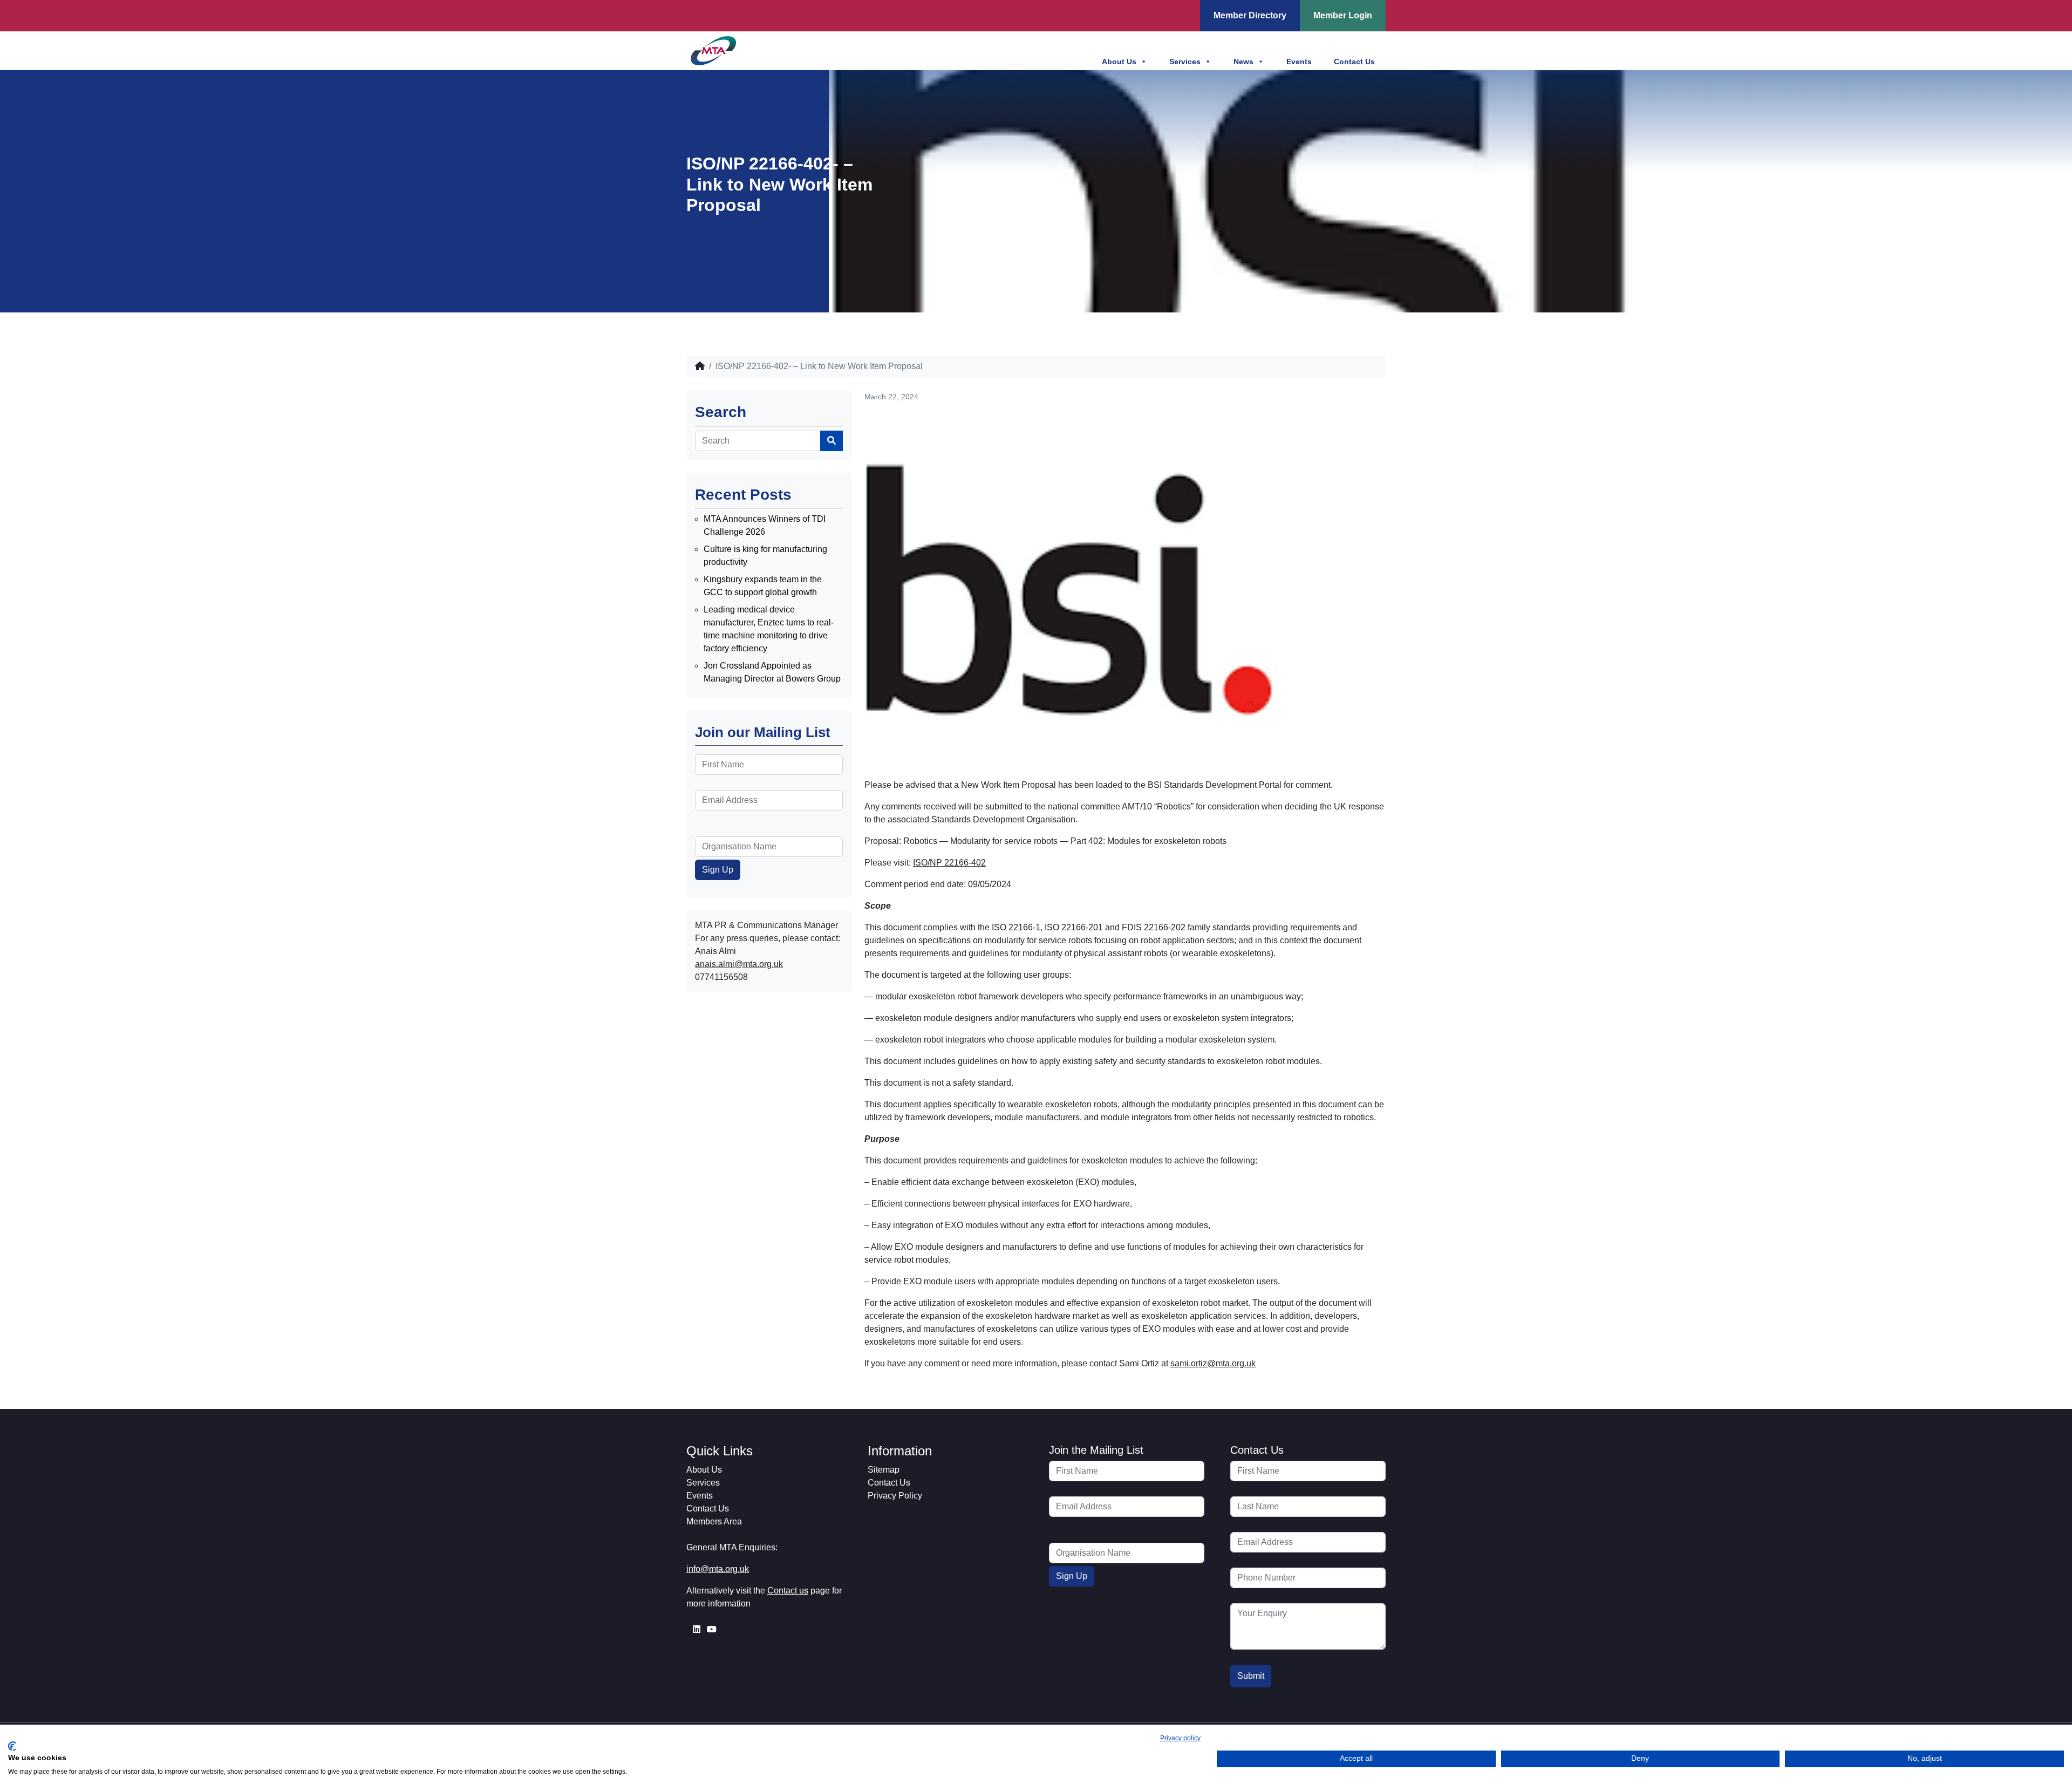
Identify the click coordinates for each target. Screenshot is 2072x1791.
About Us (1119, 62)
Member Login (1343, 15)
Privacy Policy (895, 1496)
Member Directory (1250, 15)
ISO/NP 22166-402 (949, 863)
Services (1185, 62)
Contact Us (1354, 62)
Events (1299, 62)
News (1243, 62)
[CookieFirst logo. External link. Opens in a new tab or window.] (12, 1746)
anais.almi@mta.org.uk (739, 964)
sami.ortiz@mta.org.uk (1213, 1363)
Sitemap (884, 1470)
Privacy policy (1180, 1738)
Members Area (714, 1521)
